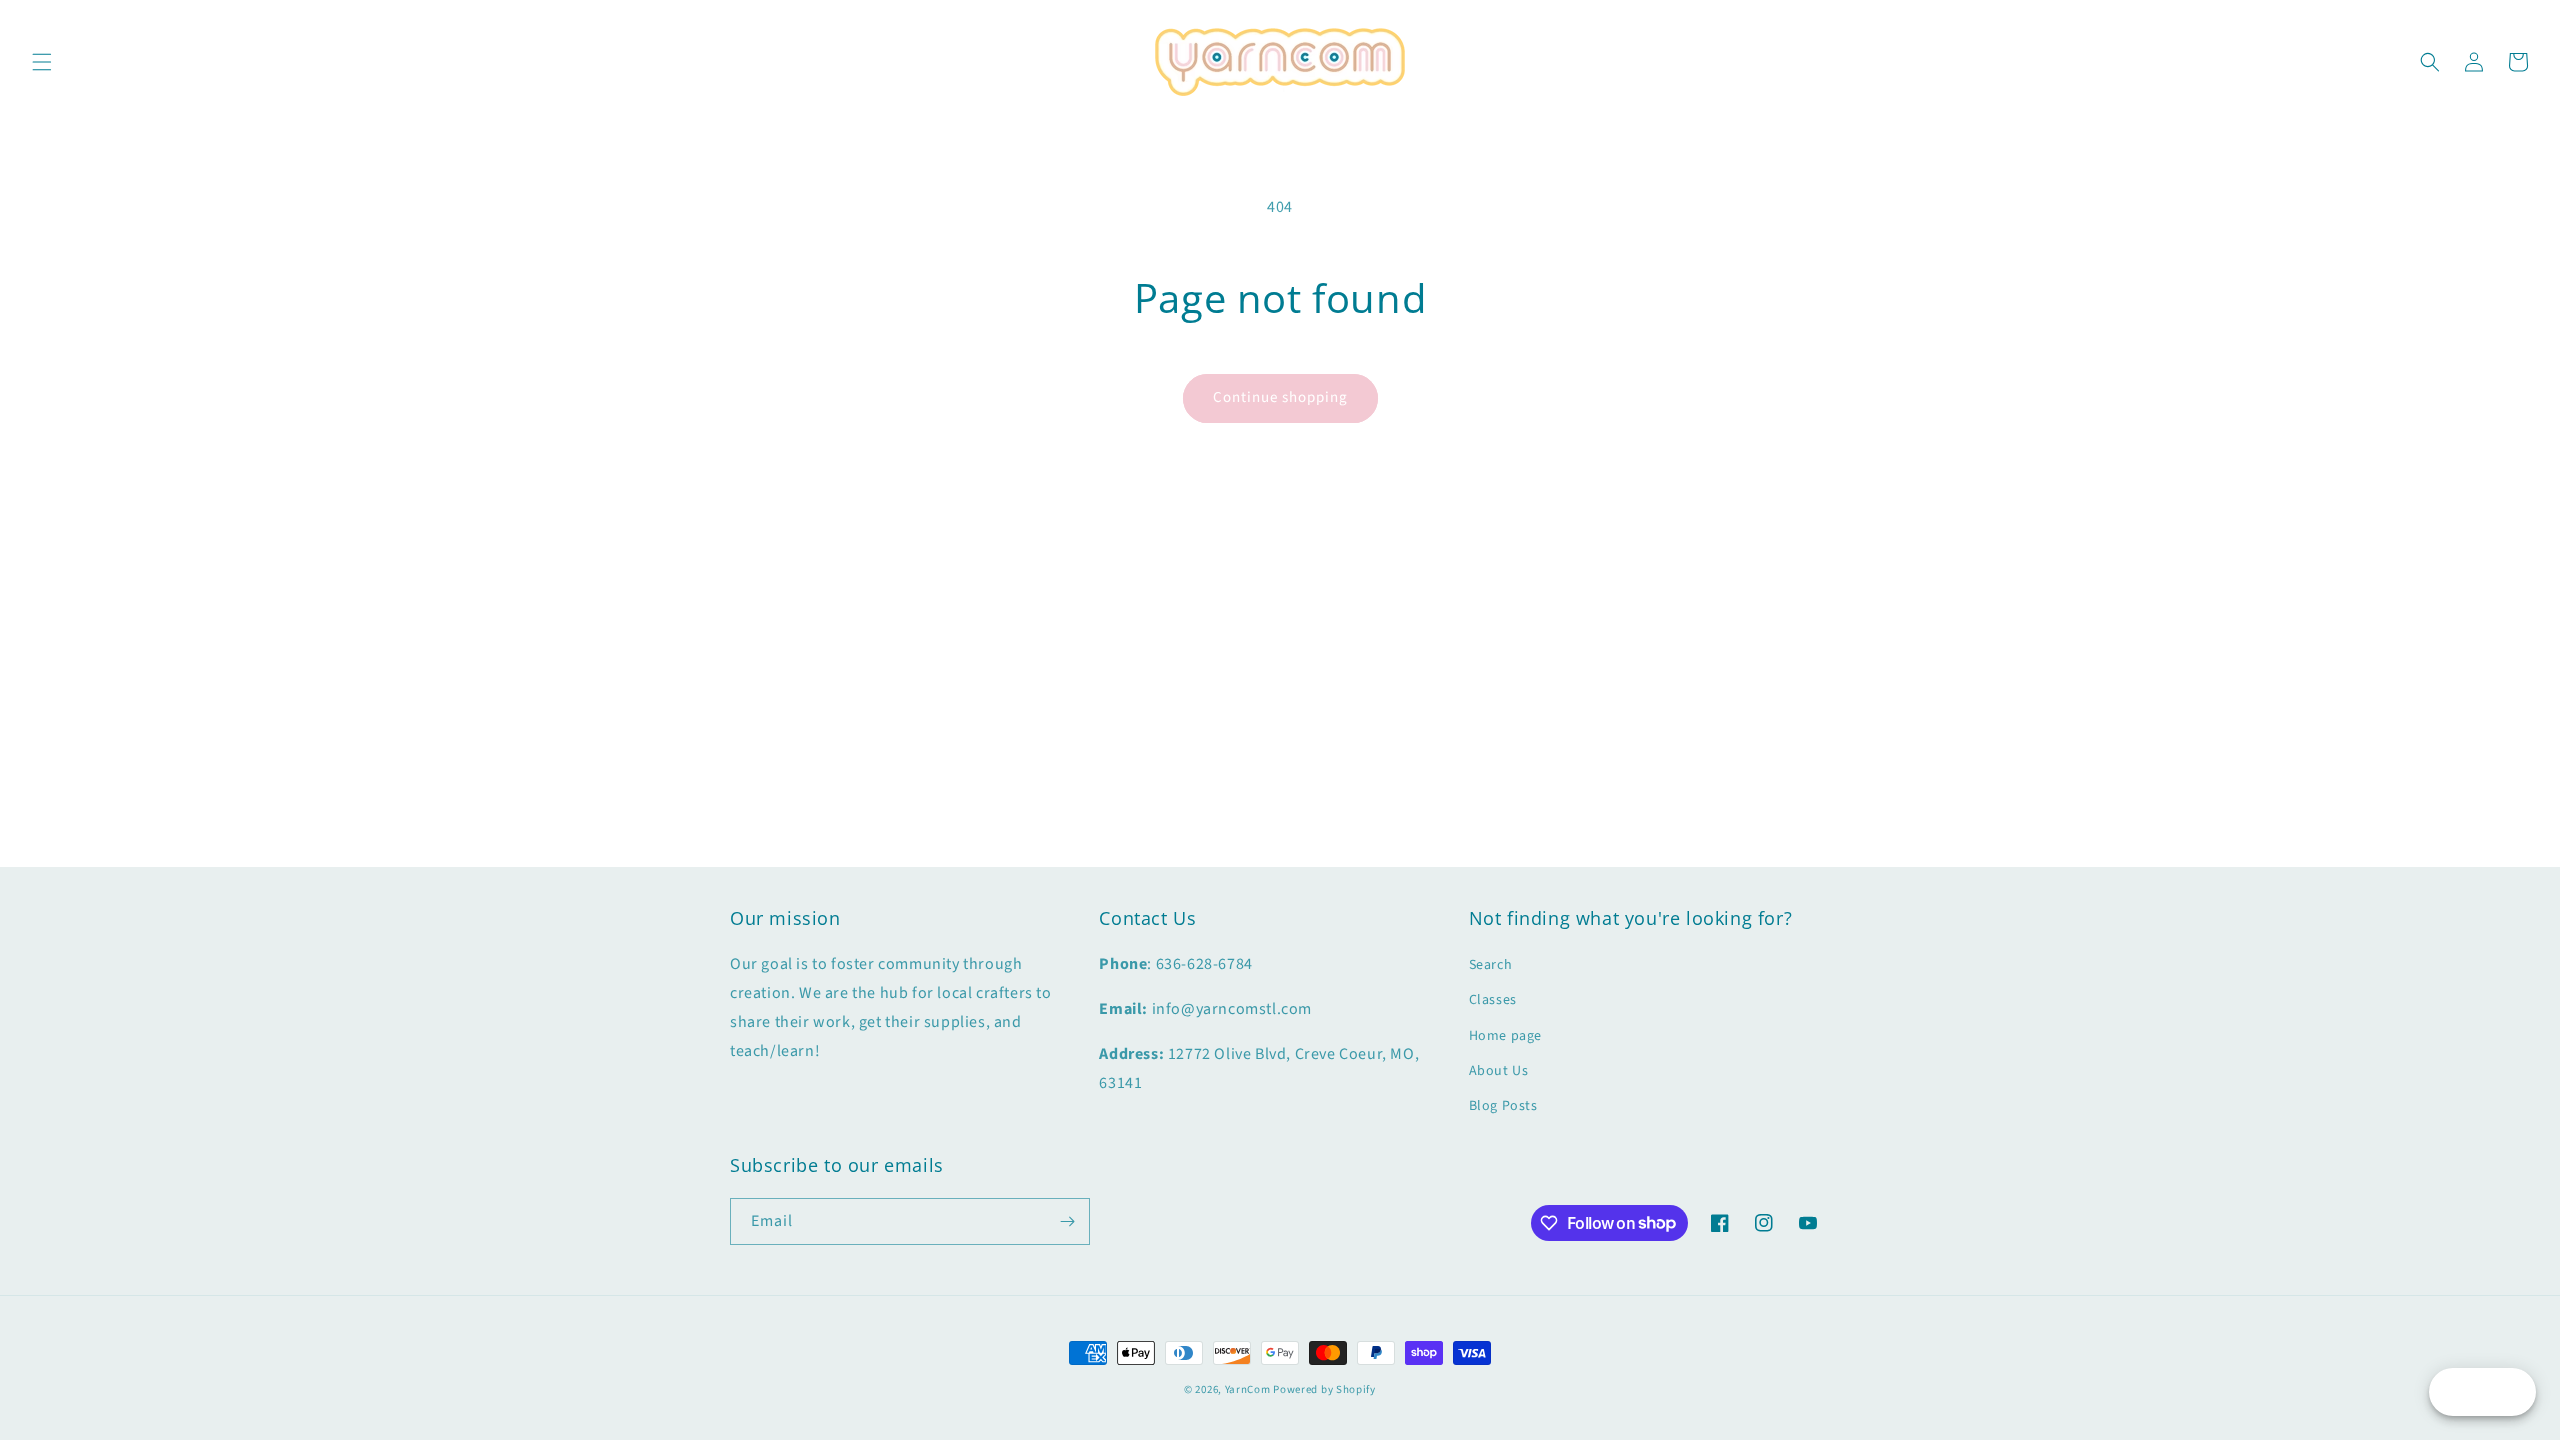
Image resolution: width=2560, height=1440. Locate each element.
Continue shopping (1280, 397)
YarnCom (1248, 1389)
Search (1491, 965)
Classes (1493, 1000)
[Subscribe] (1067, 1221)
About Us (1499, 1071)
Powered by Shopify (1324, 1389)
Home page (1505, 1036)
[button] (42, 62)
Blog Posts (1503, 1106)
